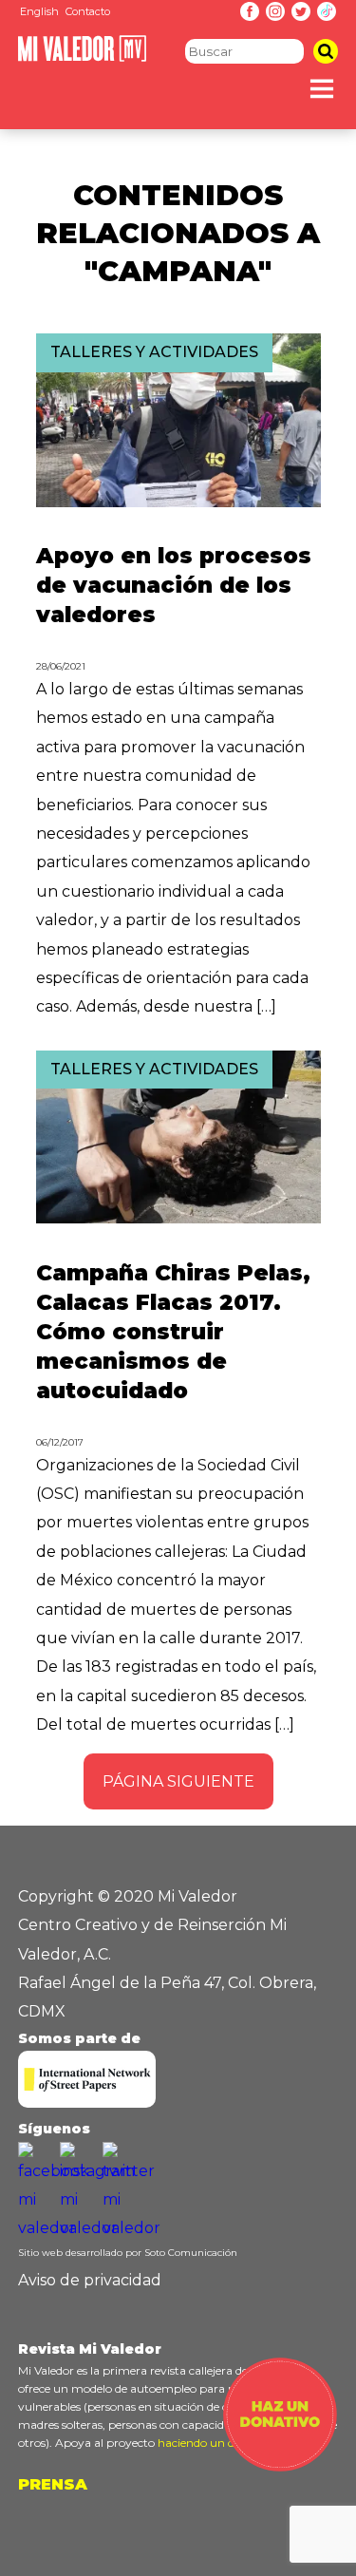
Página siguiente (178, 1781)
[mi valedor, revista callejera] (82, 57)
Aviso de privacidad (90, 2280)
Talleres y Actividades (154, 352)
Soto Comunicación (191, 2253)
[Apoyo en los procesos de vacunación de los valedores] (178, 502)
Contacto (88, 11)
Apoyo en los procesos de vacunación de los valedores (174, 585)
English (39, 11)
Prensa (53, 2484)
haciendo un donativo (217, 2443)
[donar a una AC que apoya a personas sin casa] (280, 2466)
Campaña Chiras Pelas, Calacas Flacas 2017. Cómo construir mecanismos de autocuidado (173, 1332)
